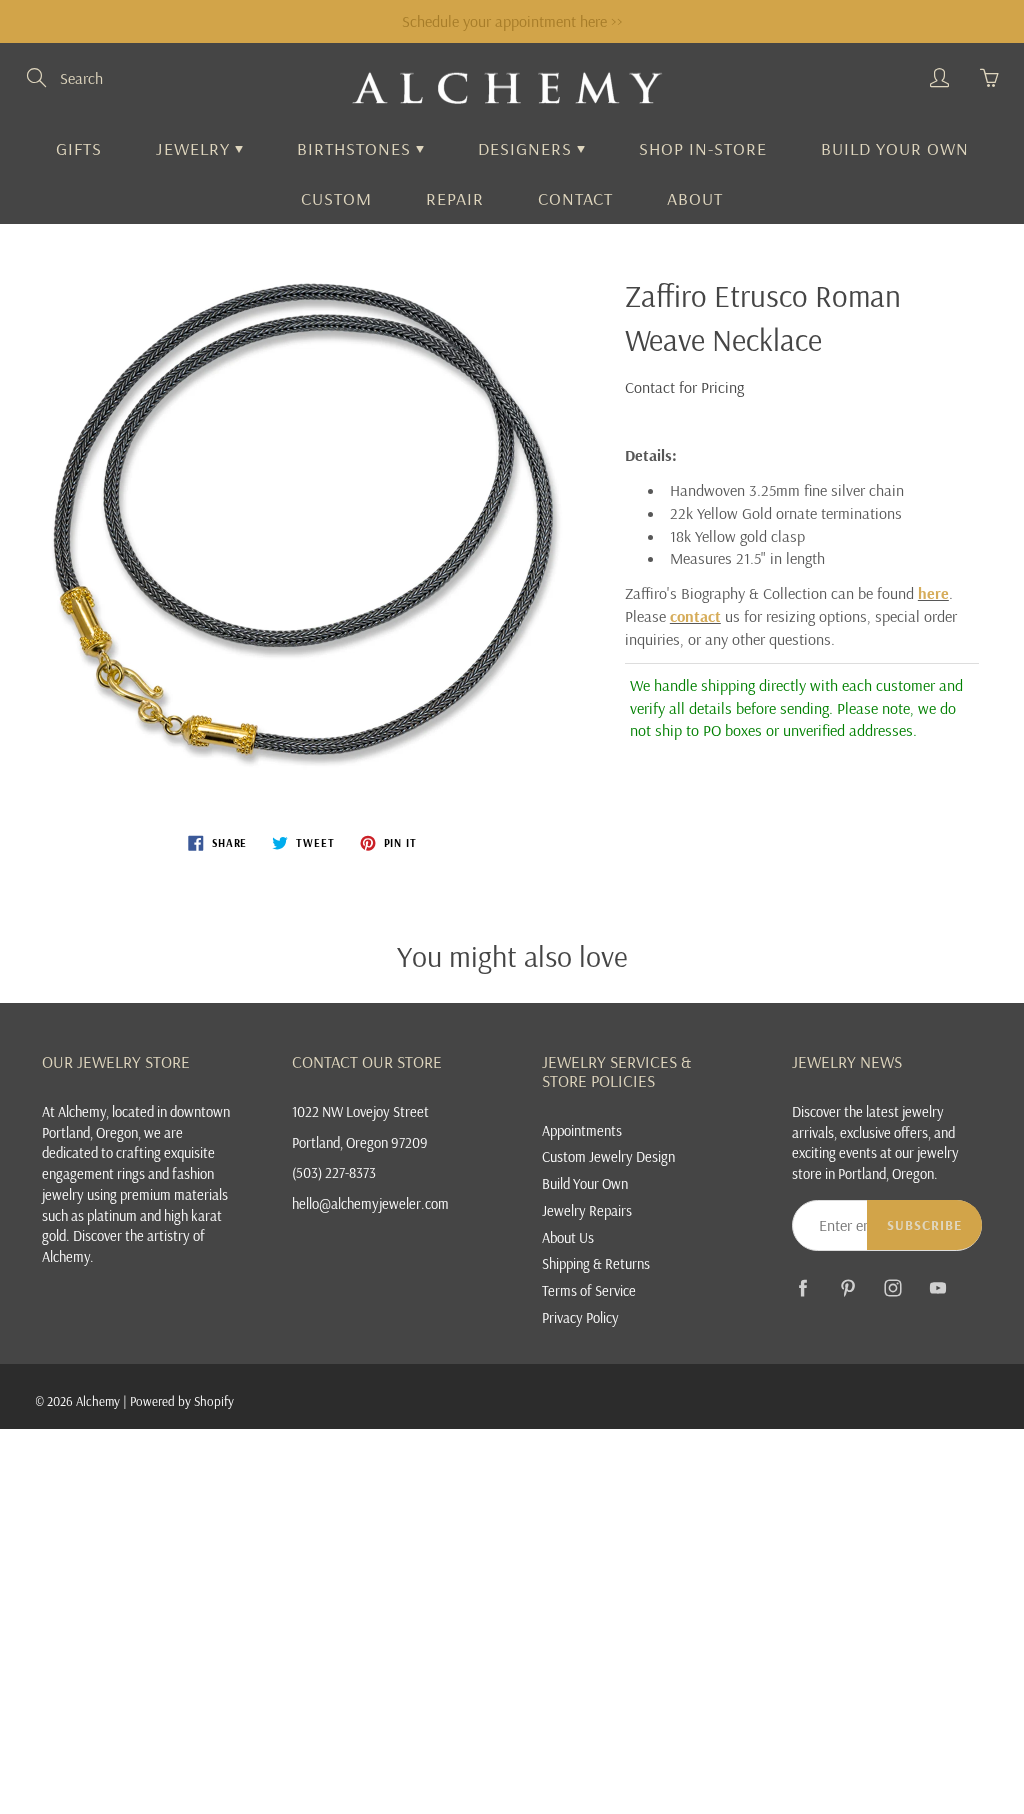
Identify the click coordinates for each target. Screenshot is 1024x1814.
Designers (527, 148)
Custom (336, 198)
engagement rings (93, 1173)
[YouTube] (937, 1288)
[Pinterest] (847, 1288)
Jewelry (195, 148)
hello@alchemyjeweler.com (370, 1203)
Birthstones (356, 148)
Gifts (79, 148)
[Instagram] (892, 1288)
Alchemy (98, 1401)
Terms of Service (589, 1290)
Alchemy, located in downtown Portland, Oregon (136, 1122)
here (933, 593)
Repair (455, 198)
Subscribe (924, 1225)
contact (695, 616)
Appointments (582, 1130)
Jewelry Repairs (587, 1210)
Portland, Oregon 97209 (360, 1142)
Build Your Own (895, 148)
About (695, 198)
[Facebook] (802, 1288)
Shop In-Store (703, 148)
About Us (568, 1237)
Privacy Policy (580, 1317)
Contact (575, 198)
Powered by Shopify (182, 1401)
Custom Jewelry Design (608, 1156)
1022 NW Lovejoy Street (360, 1111)
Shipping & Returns (596, 1263)
